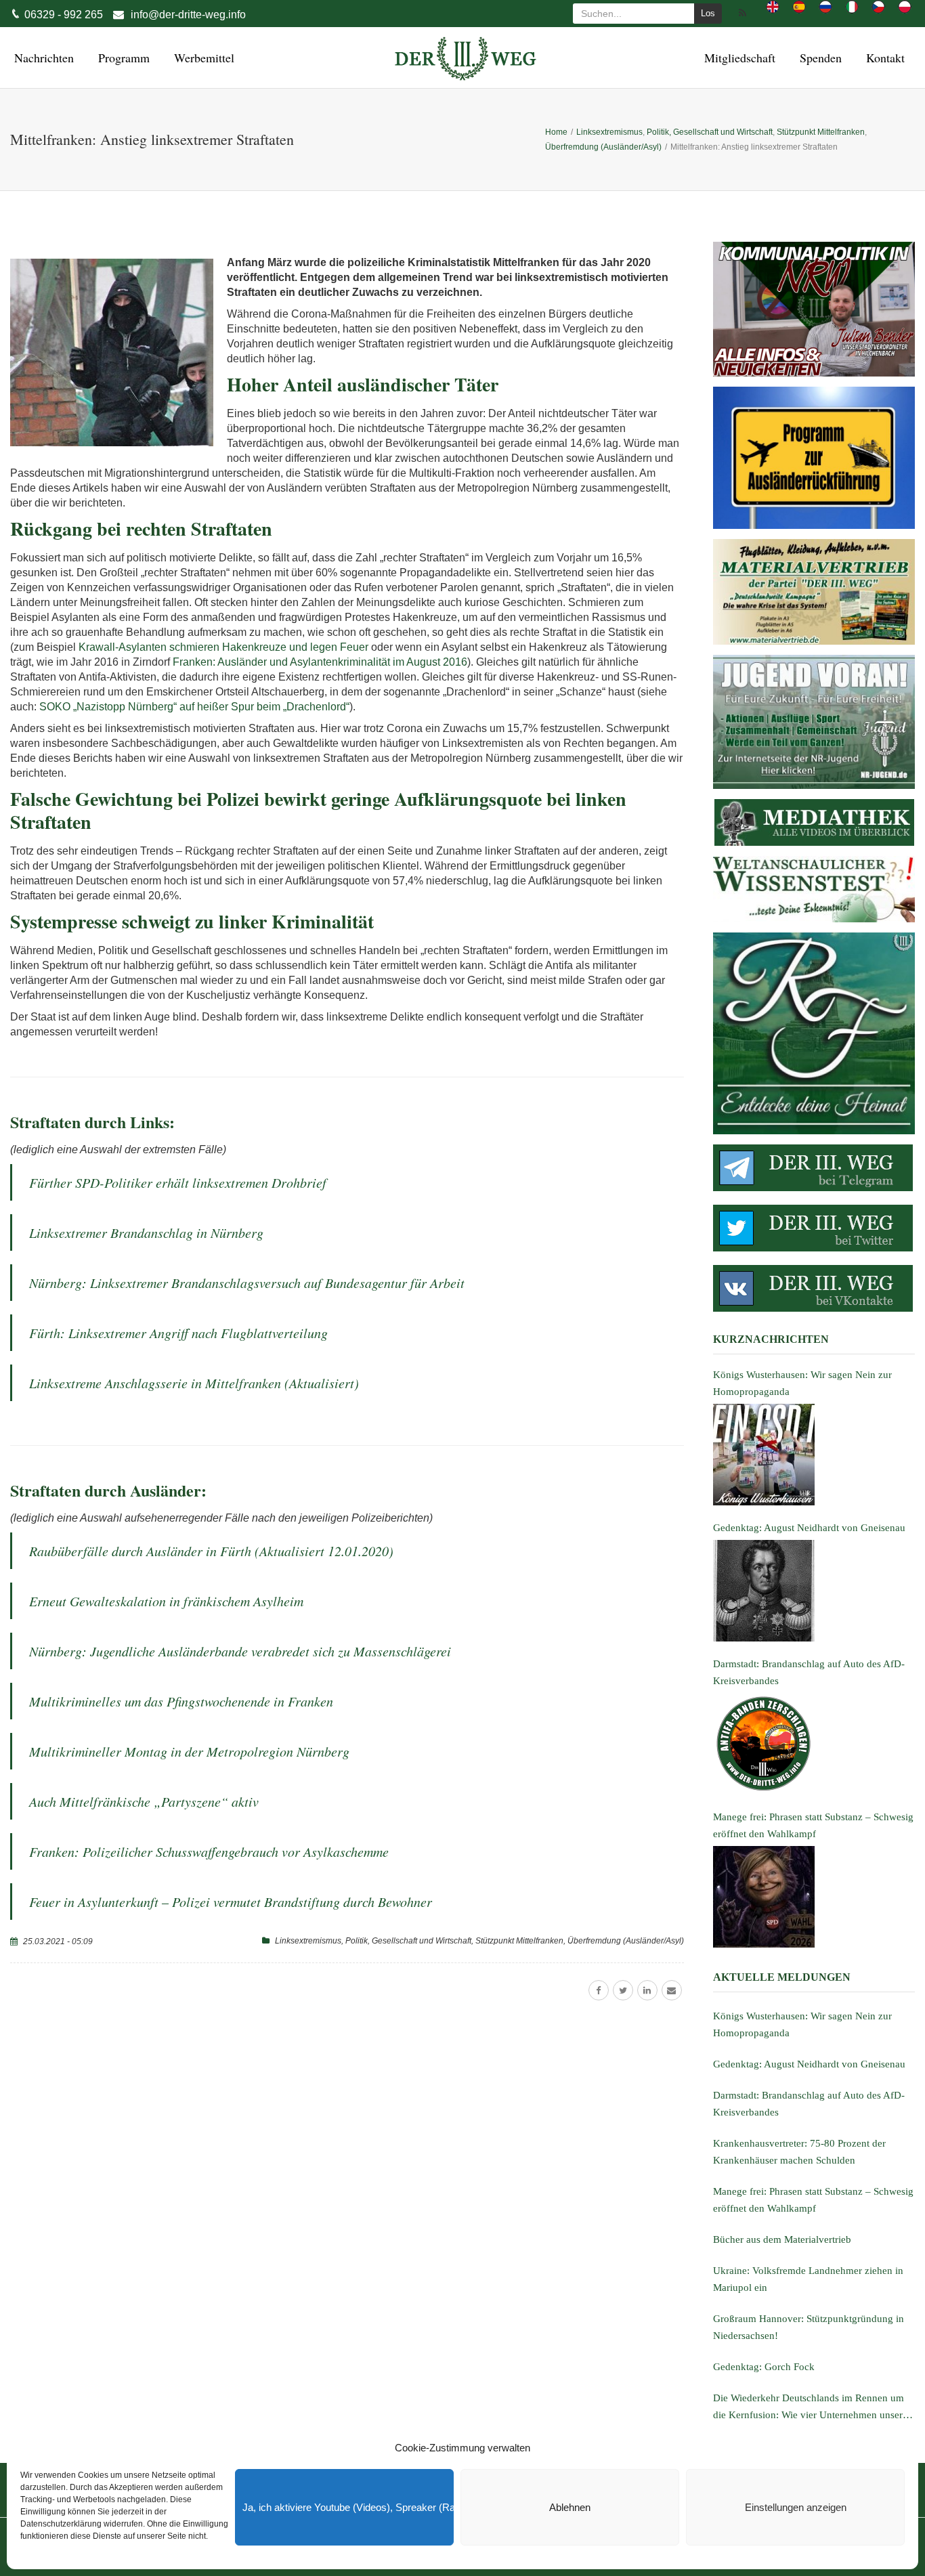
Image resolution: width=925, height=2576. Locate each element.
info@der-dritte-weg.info (188, 15)
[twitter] (623, 1990)
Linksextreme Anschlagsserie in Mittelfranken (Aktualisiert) (194, 1383)
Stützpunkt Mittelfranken (519, 1941)
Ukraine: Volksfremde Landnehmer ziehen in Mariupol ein (808, 2279)
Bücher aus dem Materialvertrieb (782, 2239)
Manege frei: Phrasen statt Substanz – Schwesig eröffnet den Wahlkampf (813, 2200)
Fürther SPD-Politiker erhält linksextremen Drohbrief (178, 1182)
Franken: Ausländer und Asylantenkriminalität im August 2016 (320, 662)
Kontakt (883, 58)
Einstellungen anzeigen (796, 2507)
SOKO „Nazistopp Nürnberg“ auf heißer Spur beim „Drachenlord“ (194, 707)
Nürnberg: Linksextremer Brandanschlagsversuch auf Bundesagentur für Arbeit (247, 1283)
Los (708, 13)
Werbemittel (202, 58)
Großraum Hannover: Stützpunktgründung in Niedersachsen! (809, 2327)
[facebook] (599, 1990)
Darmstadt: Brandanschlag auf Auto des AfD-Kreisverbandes (809, 2104)
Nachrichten (42, 58)
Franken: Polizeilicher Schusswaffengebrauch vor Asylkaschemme (209, 1851)
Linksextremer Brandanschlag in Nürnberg (146, 1232)
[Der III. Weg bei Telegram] (814, 1168)
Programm (122, 58)
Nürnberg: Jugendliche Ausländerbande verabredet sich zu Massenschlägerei (240, 1651)
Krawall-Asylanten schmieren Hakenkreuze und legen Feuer (223, 647)
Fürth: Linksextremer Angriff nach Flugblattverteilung (178, 1333)
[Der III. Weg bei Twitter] (814, 1228)
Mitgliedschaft (738, 58)
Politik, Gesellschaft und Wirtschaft (408, 1941)
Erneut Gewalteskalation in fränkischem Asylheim (166, 1601)
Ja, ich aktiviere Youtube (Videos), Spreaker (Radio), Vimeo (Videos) (348, 2507)
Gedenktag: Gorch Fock (764, 2367)
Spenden (819, 58)
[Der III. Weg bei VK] (814, 1288)
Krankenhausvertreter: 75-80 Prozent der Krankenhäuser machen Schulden (799, 2152)
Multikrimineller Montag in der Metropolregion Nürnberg (189, 1751)
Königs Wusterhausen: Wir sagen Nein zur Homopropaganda (802, 2024)
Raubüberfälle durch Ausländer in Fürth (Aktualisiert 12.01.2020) (211, 1551)
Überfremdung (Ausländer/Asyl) (626, 1941)
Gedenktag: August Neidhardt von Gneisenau (809, 2064)
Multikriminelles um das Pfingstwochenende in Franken (181, 1701)
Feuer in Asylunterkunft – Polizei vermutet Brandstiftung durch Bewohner (231, 1902)
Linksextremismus (308, 1941)
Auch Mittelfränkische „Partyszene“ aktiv (144, 1801)
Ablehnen (570, 2507)
